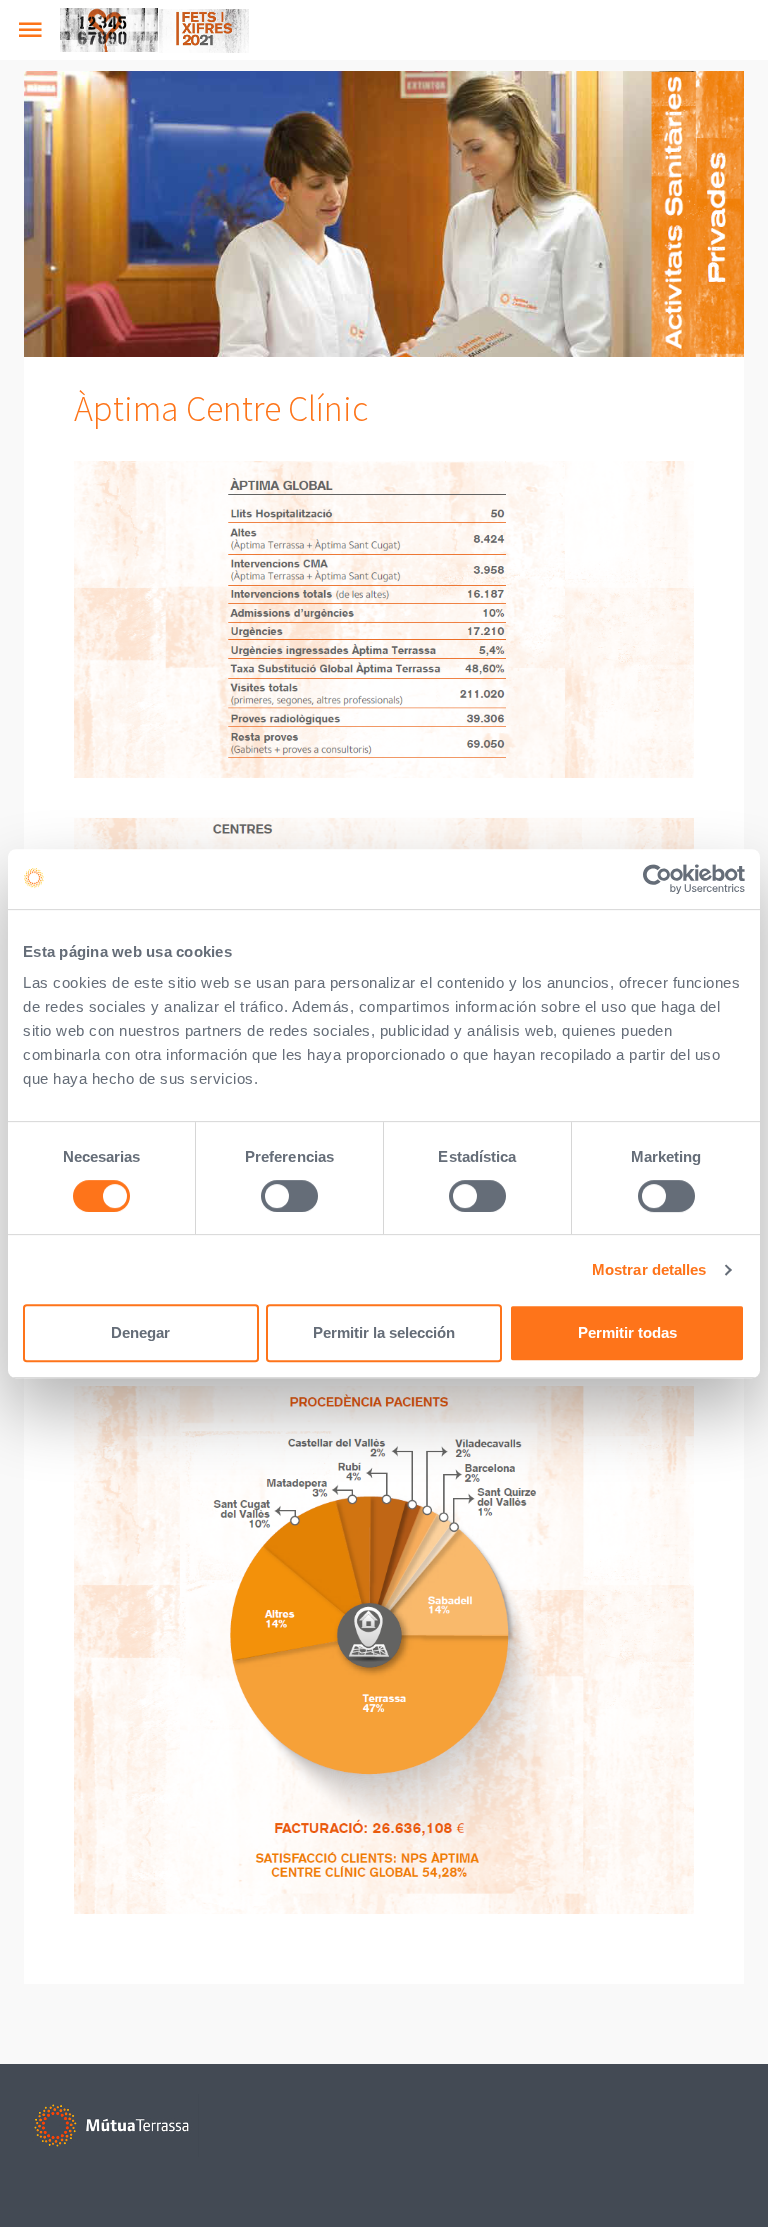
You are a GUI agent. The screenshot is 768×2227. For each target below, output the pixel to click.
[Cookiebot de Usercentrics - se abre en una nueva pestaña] (657, 879)
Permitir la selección (384, 1332)
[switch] (289, 1196)
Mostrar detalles (649, 1269)
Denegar (140, 1332)
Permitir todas (627, 1332)
